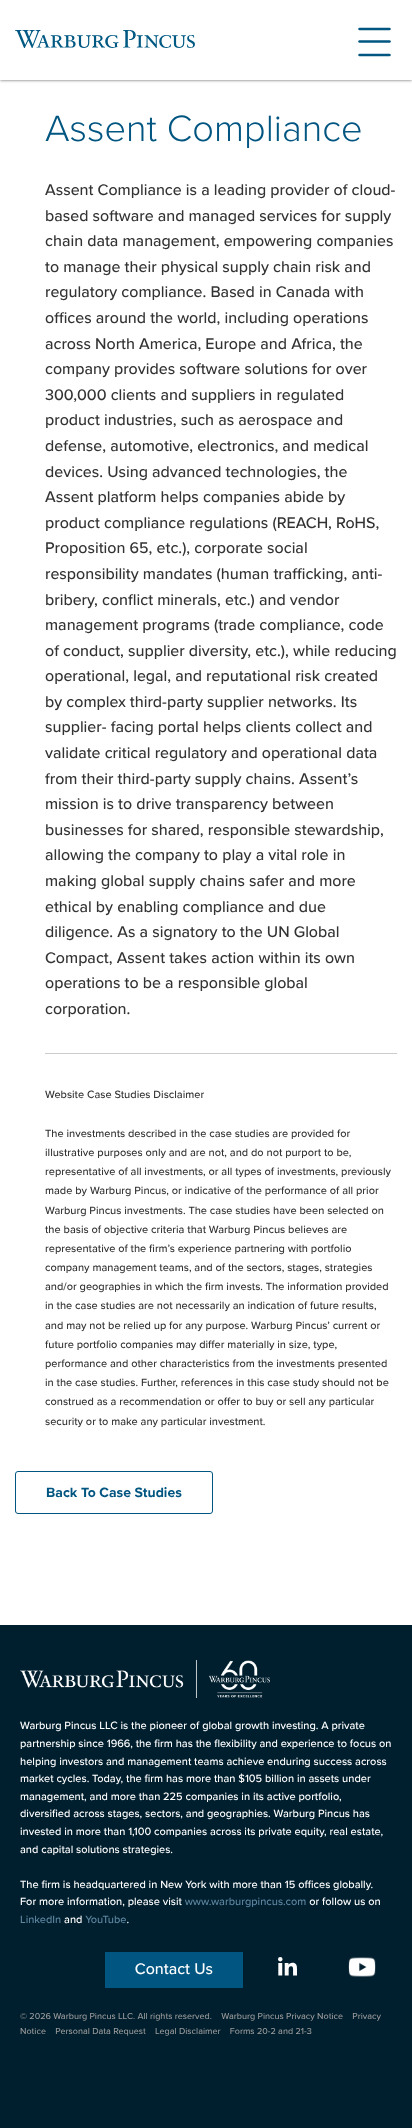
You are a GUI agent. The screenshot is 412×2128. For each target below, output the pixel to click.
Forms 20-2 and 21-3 (271, 2031)
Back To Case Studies (114, 1492)
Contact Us (174, 1969)
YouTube (105, 1920)
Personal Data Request (100, 2031)
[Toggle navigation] (367, 39)
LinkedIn (40, 1920)
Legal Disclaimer (187, 2031)
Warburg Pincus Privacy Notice (282, 2016)
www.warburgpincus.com (246, 1902)
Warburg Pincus (105, 39)
